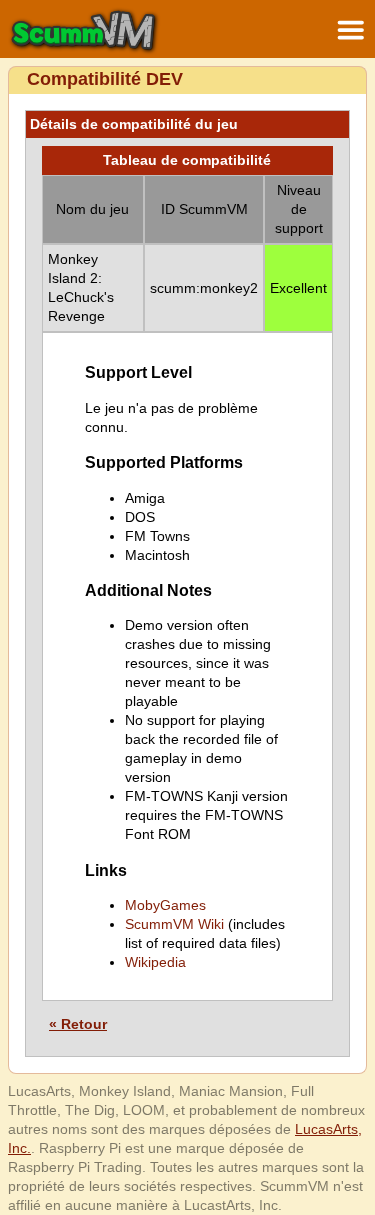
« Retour (78, 1024)
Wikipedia (155, 962)
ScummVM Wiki (174, 924)
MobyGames (165, 905)
